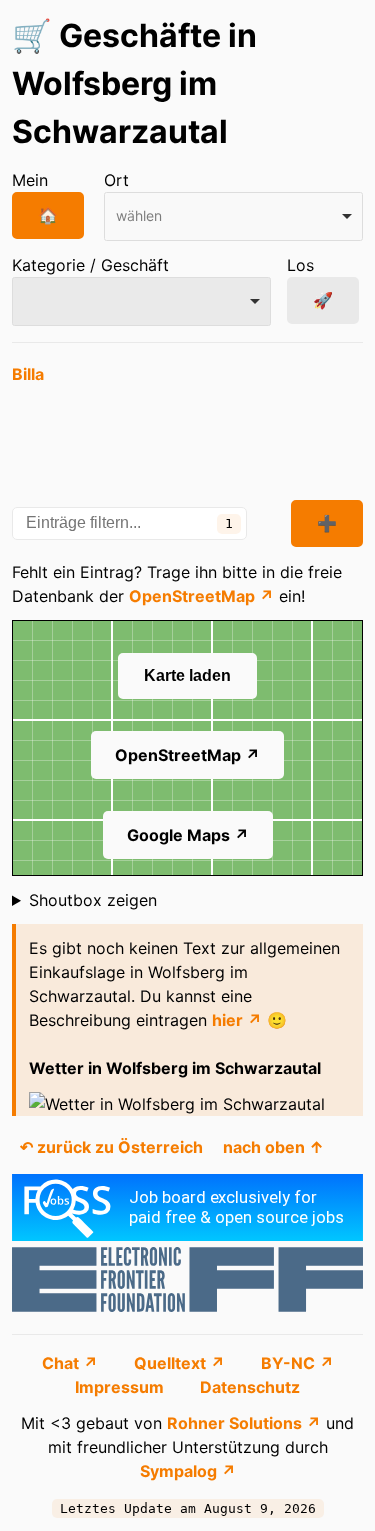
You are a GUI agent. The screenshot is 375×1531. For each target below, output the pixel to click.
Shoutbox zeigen (93, 900)
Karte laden (187, 675)
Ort (116, 180)
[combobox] (233, 216)
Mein (30, 180)
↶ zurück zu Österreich (111, 1147)
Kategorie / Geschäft (90, 265)
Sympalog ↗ (188, 1471)
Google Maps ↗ (188, 835)
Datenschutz (250, 1387)
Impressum (121, 1387)
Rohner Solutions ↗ (244, 1423)
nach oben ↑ (273, 1147)
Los (300, 265)
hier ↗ (237, 1020)
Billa (28, 374)
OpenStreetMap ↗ (201, 596)
